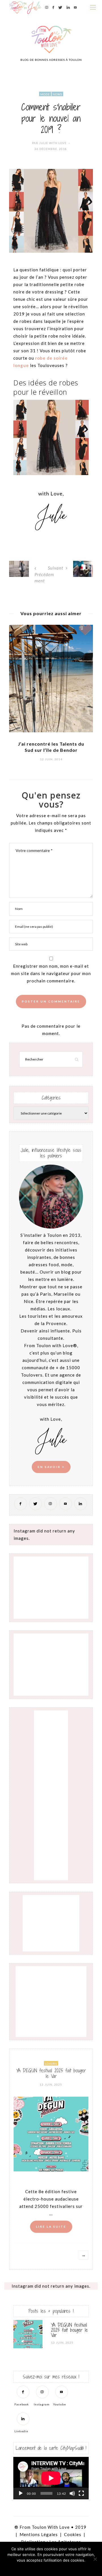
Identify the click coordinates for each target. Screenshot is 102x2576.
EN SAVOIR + (51, 1467)
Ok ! (36, 2568)
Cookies (73, 2534)
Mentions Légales (39, 2534)
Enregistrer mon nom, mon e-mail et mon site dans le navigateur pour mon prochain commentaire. (51, 973)
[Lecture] (21, 2493)
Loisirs (51, 2064)
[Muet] (72, 2493)
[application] (51, 2478)
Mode (45, 94)
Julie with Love (53, 143)
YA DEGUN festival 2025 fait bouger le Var (51, 2073)
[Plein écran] (81, 2493)
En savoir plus (67, 2568)
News (57, 94)
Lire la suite (51, 2227)
